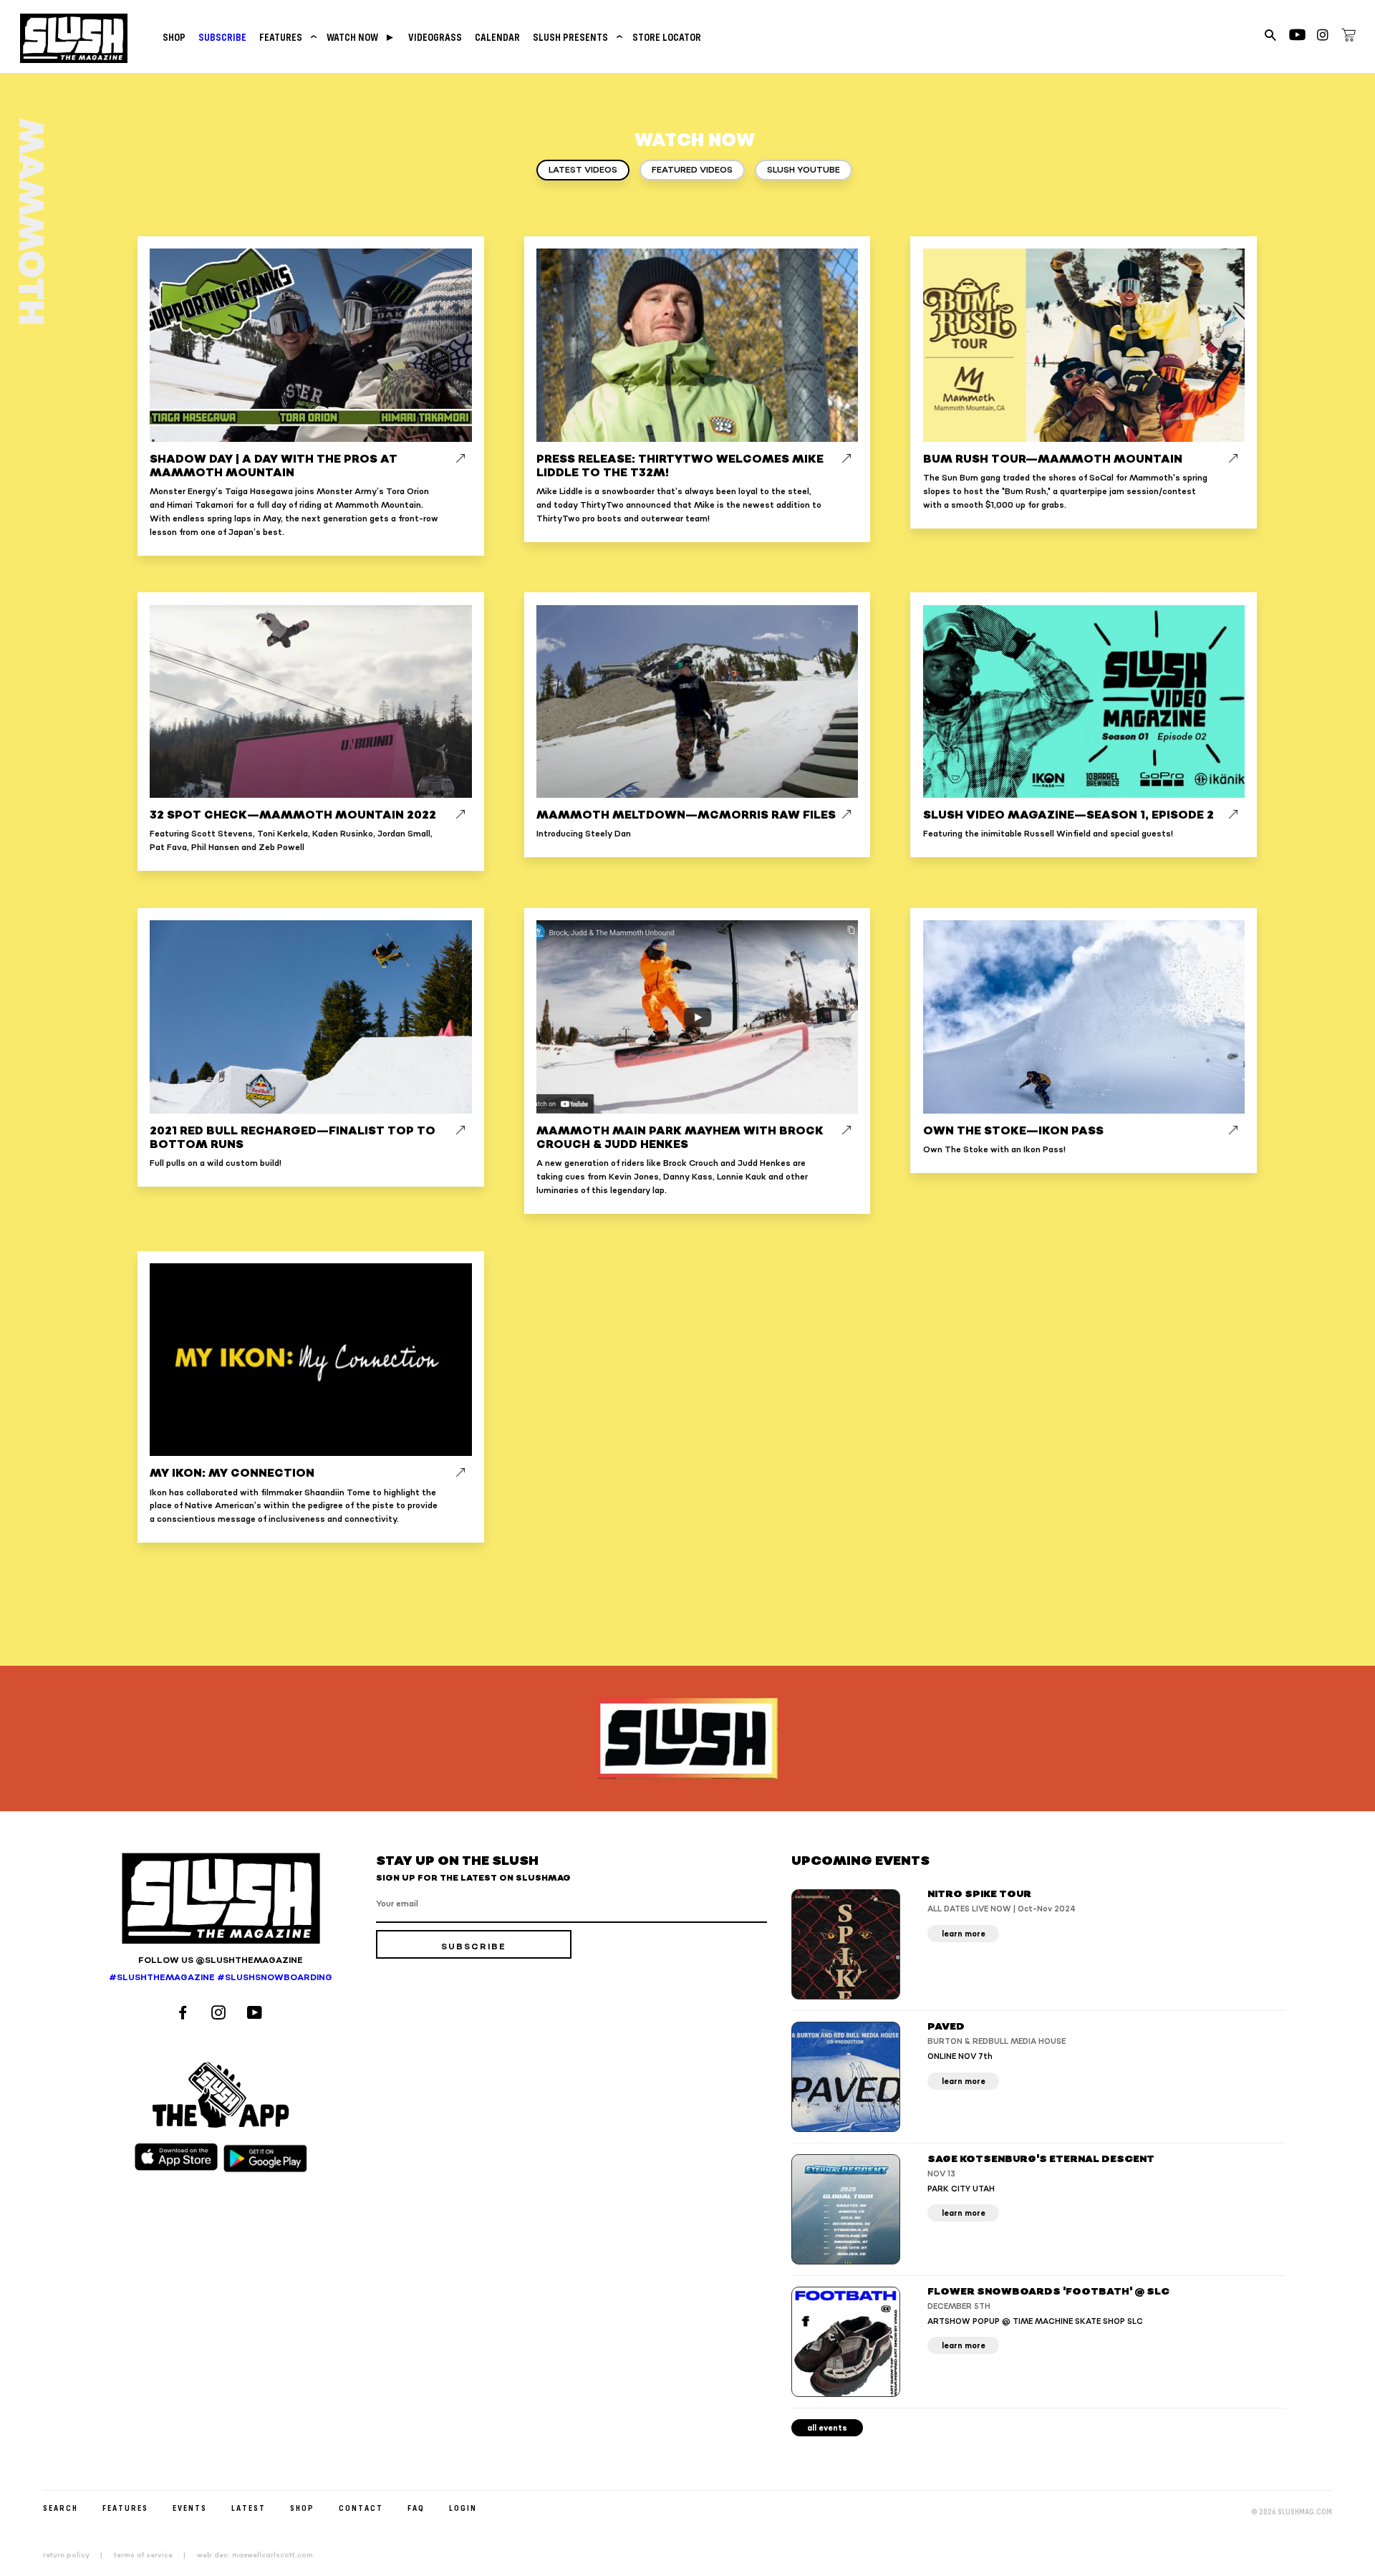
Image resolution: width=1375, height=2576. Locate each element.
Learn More (964, 1934)
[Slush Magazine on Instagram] (221, 2014)
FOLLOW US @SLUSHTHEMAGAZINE (221, 1960)
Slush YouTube (804, 170)
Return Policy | (77, 2555)
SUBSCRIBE (222, 37)
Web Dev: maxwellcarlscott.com (255, 2555)
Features (286, 37)
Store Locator (667, 37)
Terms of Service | (154, 2555)
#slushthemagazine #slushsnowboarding (221, 1978)
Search (61, 2508)
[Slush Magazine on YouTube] (257, 2014)
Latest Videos (583, 170)
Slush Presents (576, 37)
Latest (249, 2508)
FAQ (416, 2508)
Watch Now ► (361, 37)
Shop (174, 37)
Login (463, 2508)
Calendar (497, 37)
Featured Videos (692, 170)
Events (190, 2508)
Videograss (435, 37)
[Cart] (1349, 37)
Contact (361, 2508)
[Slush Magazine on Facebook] (185, 2014)
